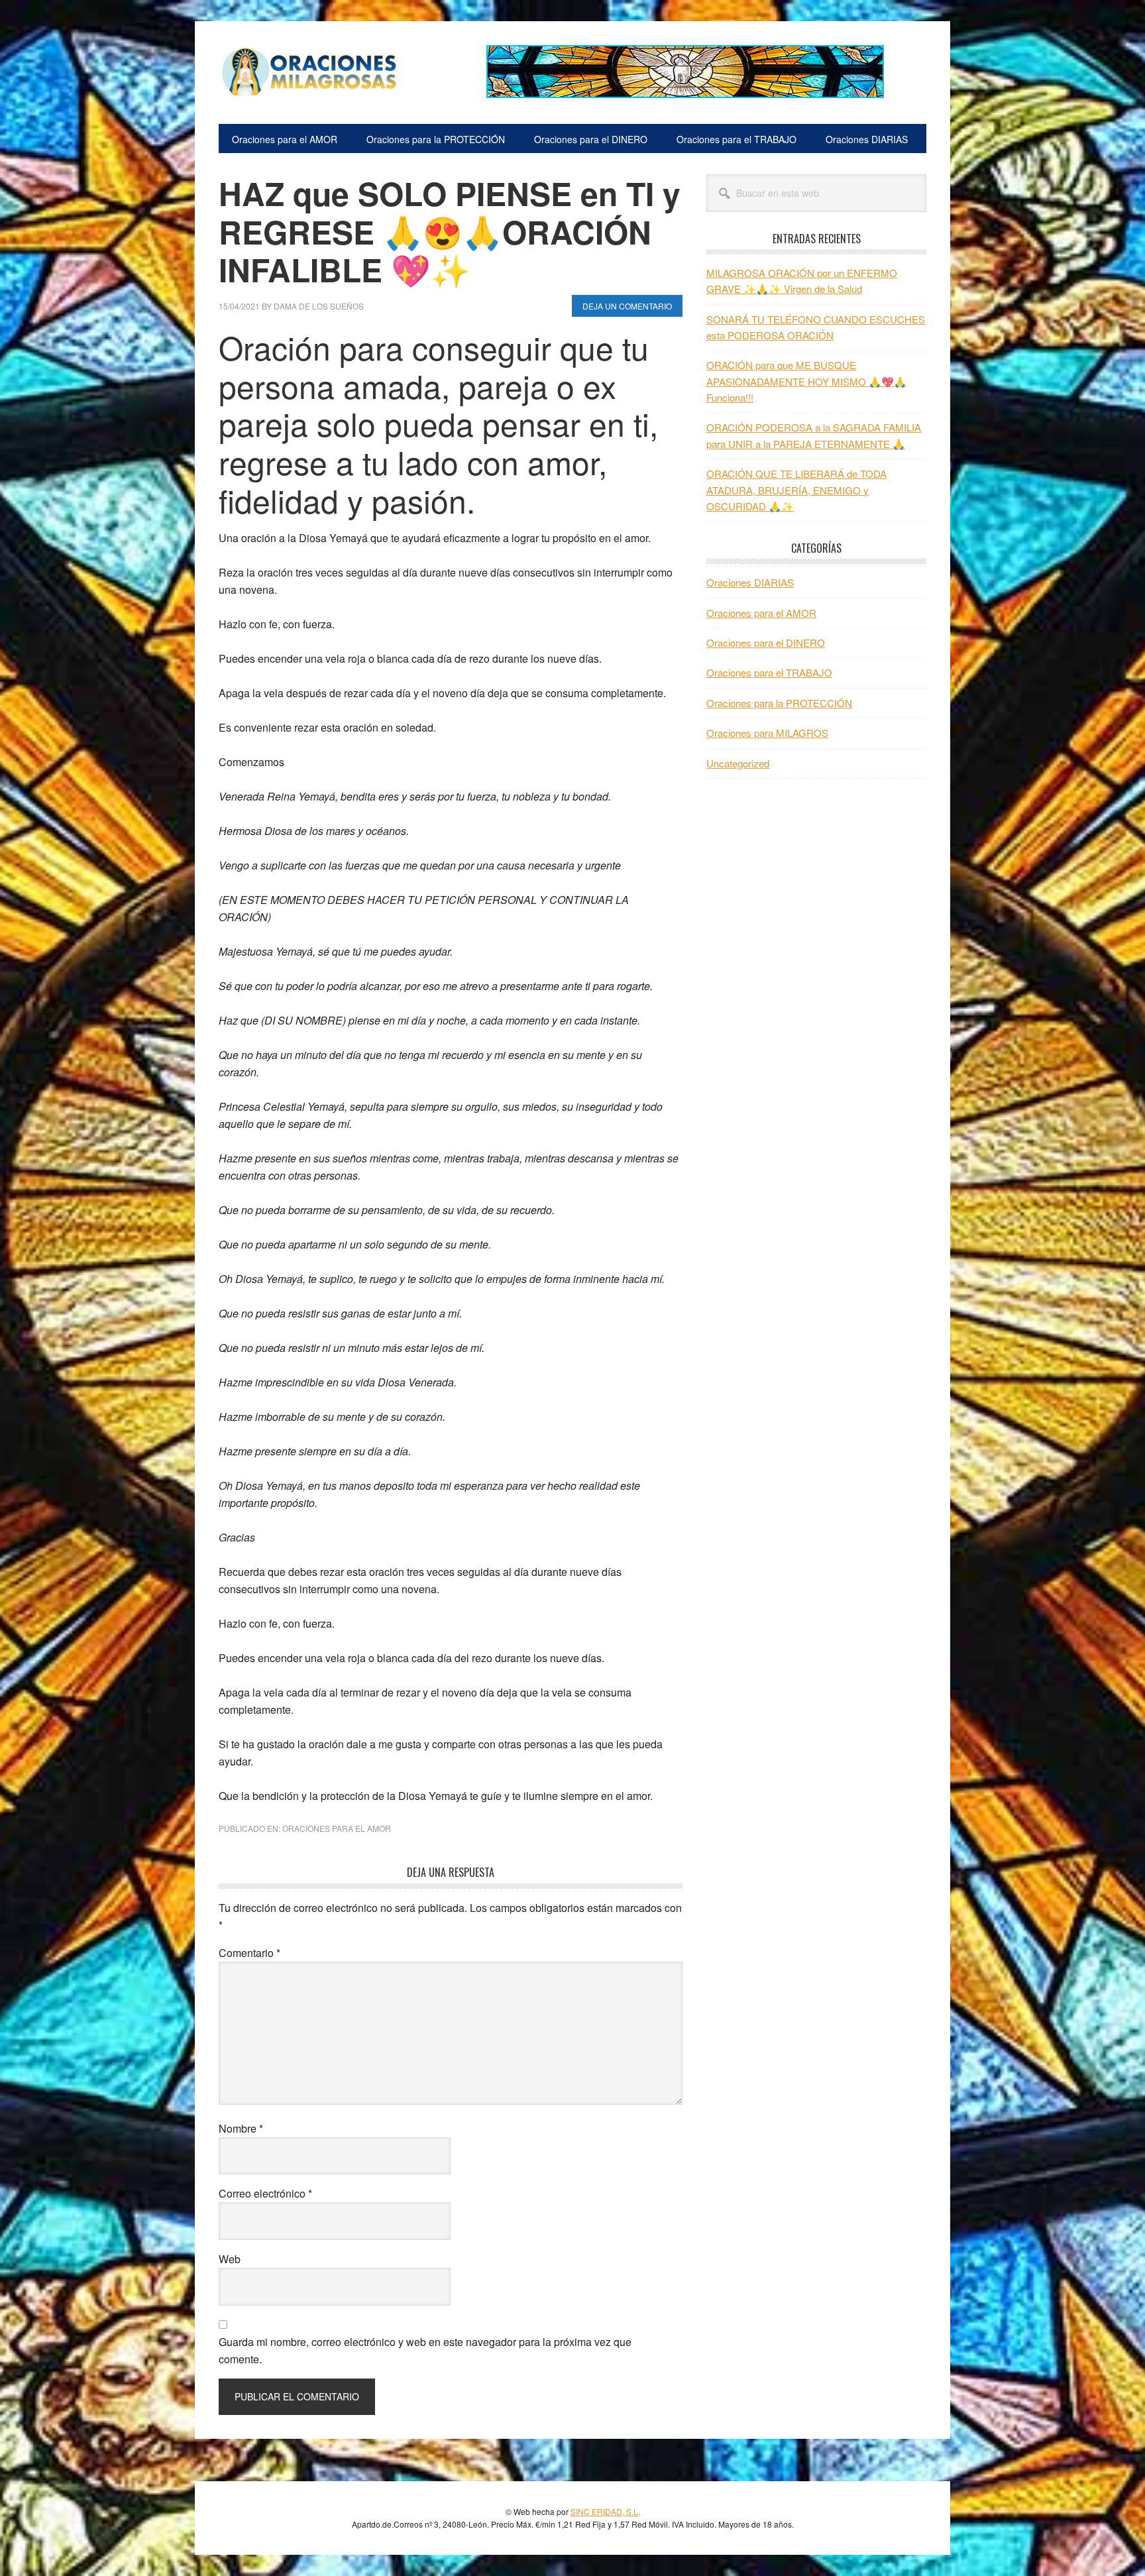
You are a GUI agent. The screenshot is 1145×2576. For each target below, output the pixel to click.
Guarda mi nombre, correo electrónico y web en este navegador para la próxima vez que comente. (425, 2350)
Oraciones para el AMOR (337, 1828)
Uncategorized (738, 763)
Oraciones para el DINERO (766, 643)
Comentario (249, 1953)
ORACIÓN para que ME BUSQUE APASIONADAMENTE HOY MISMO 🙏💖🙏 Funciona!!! (806, 381)
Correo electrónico (265, 2193)
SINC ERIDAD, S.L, (605, 2511)
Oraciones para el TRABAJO (769, 672)
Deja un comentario (627, 306)
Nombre (241, 2128)
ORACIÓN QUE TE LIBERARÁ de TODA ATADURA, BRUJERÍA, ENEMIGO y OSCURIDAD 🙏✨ (796, 490)
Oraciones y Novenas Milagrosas (308, 72)
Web (230, 2259)
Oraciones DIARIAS (750, 582)
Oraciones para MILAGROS (767, 733)
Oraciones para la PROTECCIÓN (779, 703)
